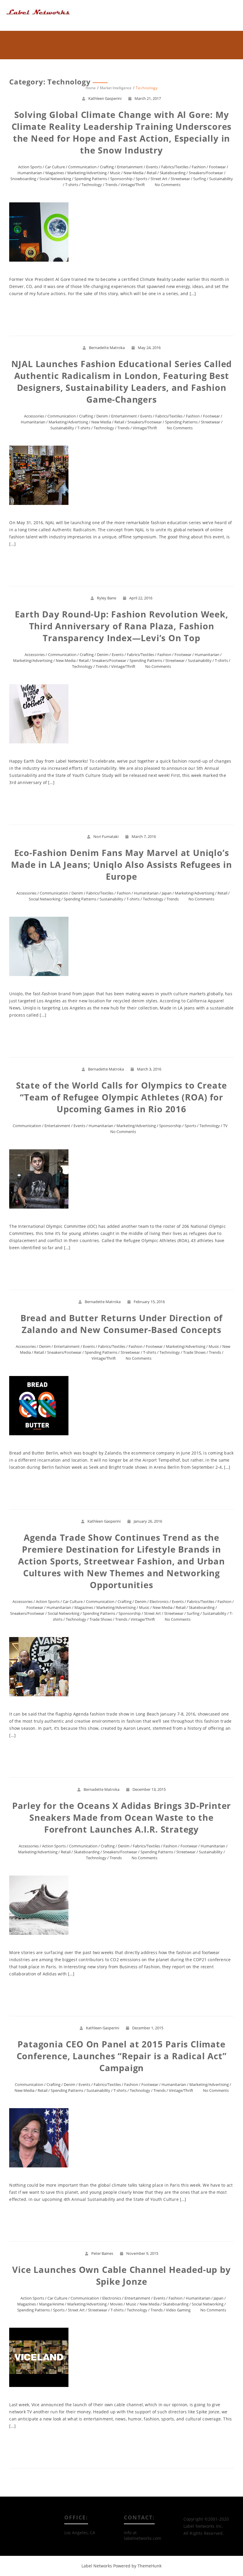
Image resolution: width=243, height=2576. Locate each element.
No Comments (168, 185)
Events (152, 167)
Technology (92, 185)
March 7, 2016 (144, 836)
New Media (134, 173)
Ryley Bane (107, 598)
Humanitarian (30, 173)
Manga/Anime (52, 2304)
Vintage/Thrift (133, 185)
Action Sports (30, 167)
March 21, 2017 (148, 98)
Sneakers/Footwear (206, 173)
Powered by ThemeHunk (137, 2566)
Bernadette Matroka (107, 348)
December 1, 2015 (148, 2028)
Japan (167, 893)
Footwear (217, 167)
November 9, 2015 (142, 2253)
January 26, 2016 (148, 1521)
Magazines (55, 173)
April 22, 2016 (141, 598)
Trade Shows (194, 1352)
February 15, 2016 (149, 1302)
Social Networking (55, 179)
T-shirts (72, 185)
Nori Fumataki (106, 836)
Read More (122, 315)
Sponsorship (121, 179)
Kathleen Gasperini (105, 98)
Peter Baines (102, 2253)
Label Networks (97, 2566)
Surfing (200, 179)
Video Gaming (178, 2310)
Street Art (159, 179)
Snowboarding (23, 179)
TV (225, 1126)
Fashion (199, 167)
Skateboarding (173, 173)
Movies (116, 2304)
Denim (102, 416)
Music (115, 173)
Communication (82, 167)
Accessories (34, 416)
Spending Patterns (91, 179)
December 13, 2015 (149, 1789)
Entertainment (130, 167)
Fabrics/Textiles (175, 167)
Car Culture (55, 167)
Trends (111, 185)
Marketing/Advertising (87, 173)
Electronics (159, 1601)
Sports (142, 179)
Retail (152, 173)
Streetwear (180, 179)
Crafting (107, 167)
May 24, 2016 (149, 348)
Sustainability (221, 179)
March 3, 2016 (149, 1069)
